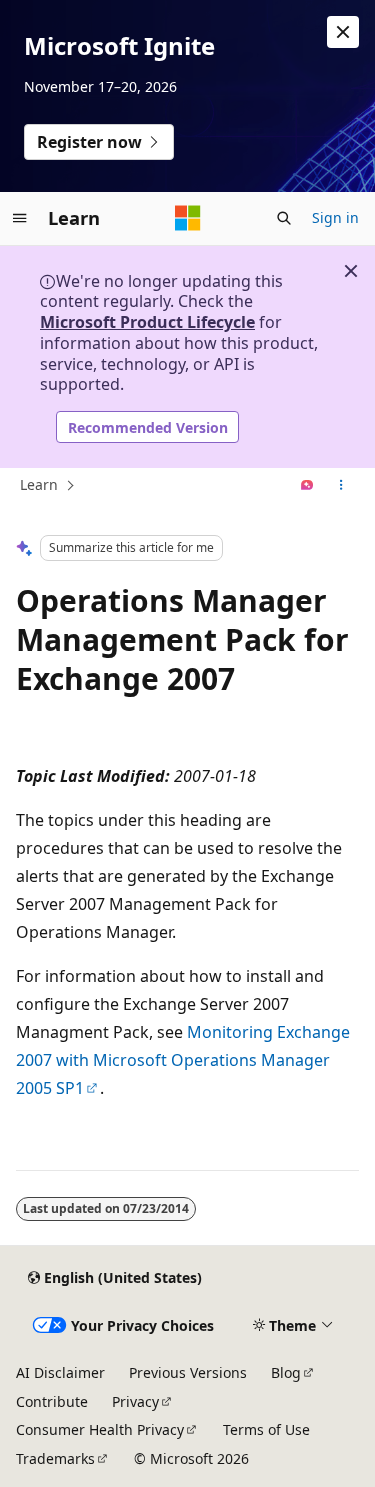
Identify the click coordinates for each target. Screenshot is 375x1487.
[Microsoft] (188, 218)
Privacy (135, 1401)
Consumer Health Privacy (100, 1429)
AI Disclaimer (60, 1372)
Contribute (52, 1401)
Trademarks (55, 1458)
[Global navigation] (20, 218)
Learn (39, 484)
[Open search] (284, 218)
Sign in (335, 217)
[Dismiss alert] (343, 32)
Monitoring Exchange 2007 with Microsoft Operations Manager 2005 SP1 (183, 1060)
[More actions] (341, 486)
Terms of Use (266, 1429)
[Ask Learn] (307, 486)
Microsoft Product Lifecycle (147, 322)
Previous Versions (188, 1372)
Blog (286, 1372)
